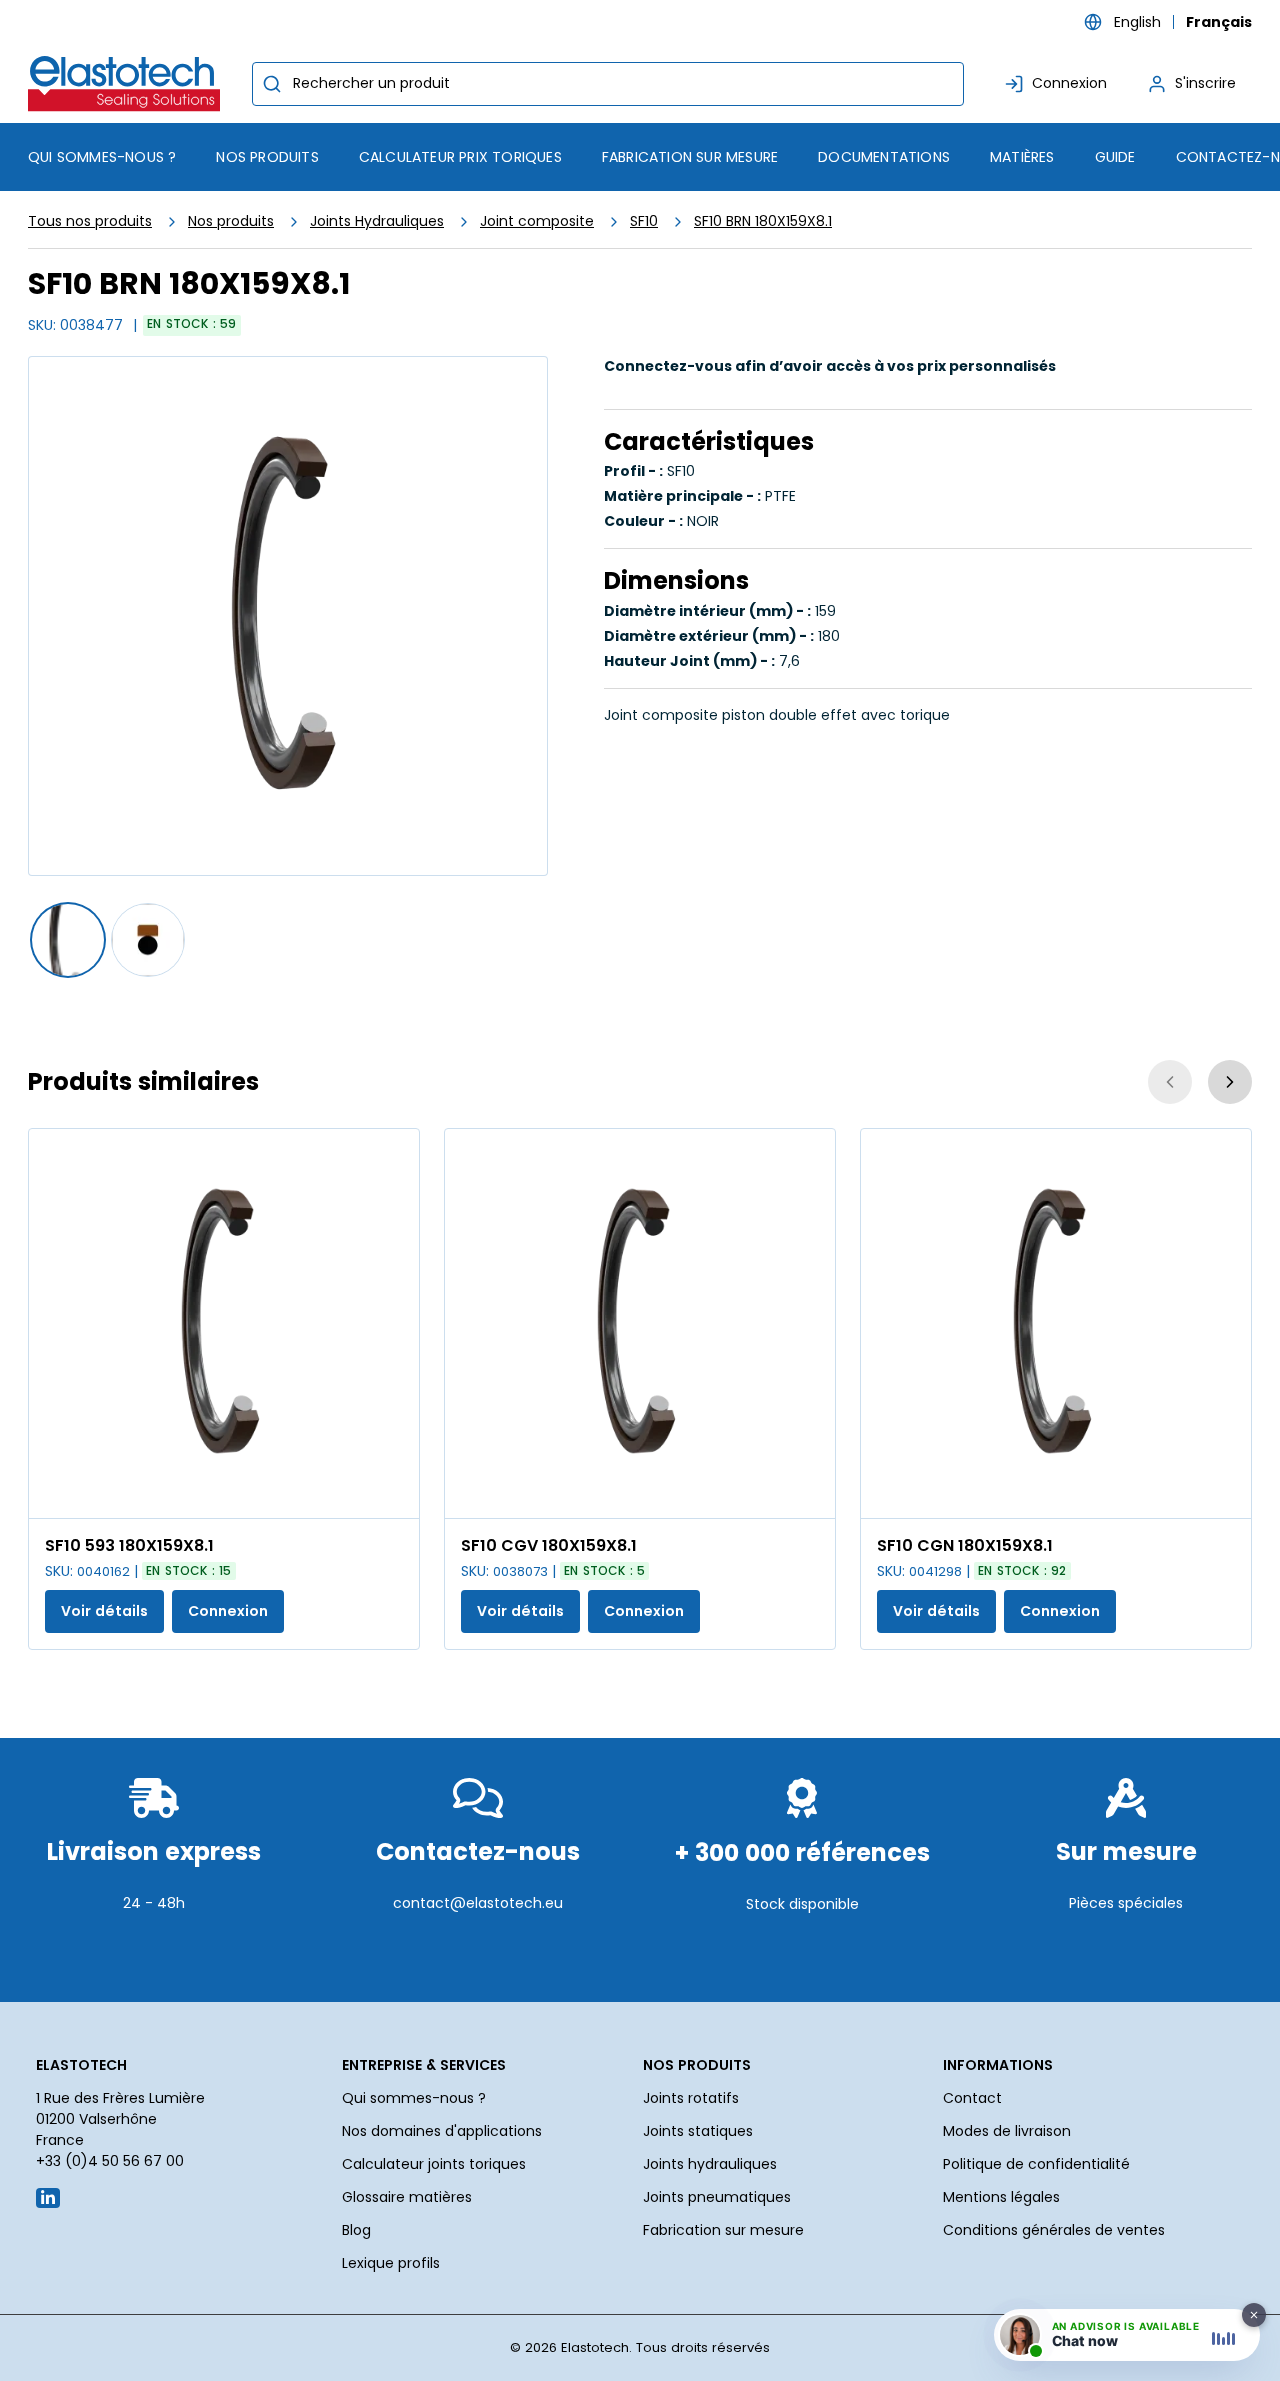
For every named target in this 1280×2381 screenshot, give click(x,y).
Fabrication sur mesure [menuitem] (690, 157)
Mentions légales (1001, 2197)
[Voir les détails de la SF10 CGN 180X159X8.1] (1056, 1323)
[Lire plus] (154, 1952)
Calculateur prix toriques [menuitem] (460, 157)
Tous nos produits (90, 221)
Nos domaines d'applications (442, 2131)
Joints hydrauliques (710, 2164)
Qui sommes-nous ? (414, 2098)
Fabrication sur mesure (723, 2230)
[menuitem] (267, 157)
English (1137, 22)
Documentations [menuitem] (884, 157)
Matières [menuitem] (1022, 157)
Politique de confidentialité (1036, 2164)
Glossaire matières (407, 2197)
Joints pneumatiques (717, 2197)
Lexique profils (391, 2263)
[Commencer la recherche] (272, 84)
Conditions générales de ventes (1054, 2230)
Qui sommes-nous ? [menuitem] (102, 157)
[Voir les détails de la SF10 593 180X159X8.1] (224, 1323)
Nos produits (231, 221)
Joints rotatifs (691, 2098)
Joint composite (537, 221)
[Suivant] (1230, 1082)
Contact (972, 2098)
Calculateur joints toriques (434, 2164)
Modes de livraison (1007, 2131)
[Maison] (128, 83)
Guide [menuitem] (1115, 157)
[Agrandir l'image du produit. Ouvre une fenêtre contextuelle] (394, 1493)
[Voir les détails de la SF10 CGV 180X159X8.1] (640, 1323)
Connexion (228, 1611)
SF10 (644, 221)
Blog (356, 2230)
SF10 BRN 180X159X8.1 (763, 221)
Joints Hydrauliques (377, 221)
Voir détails (104, 1611)
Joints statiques (698, 2131)
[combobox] (608, 84)
